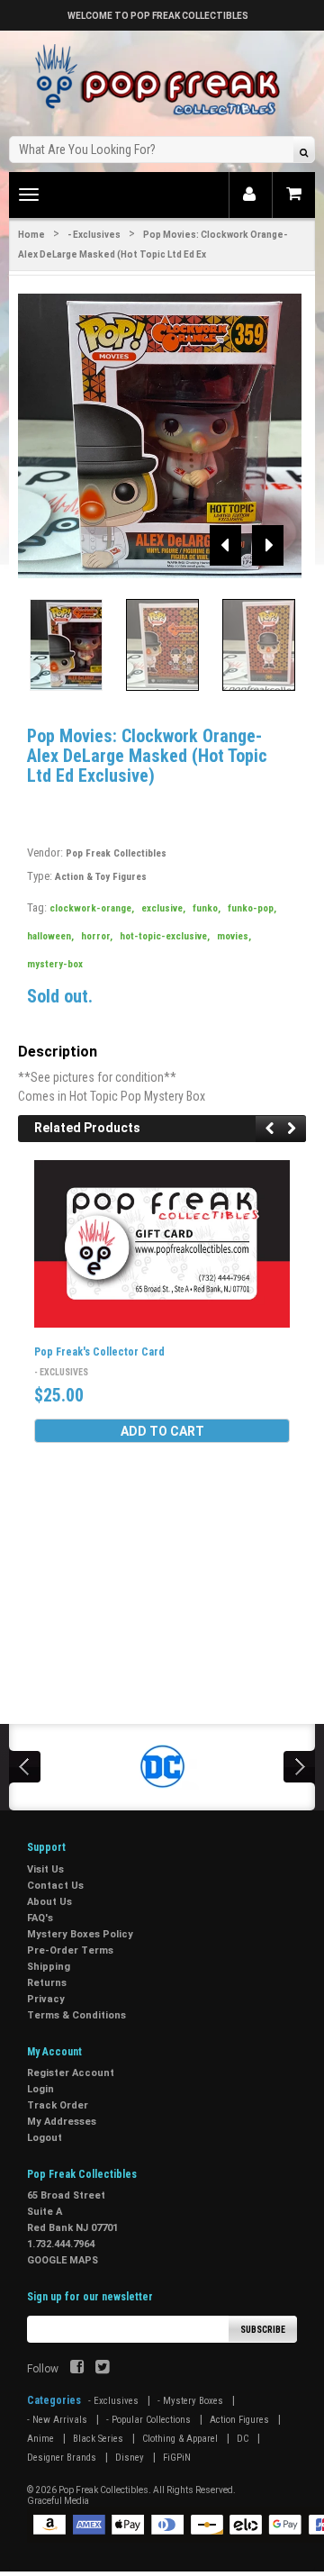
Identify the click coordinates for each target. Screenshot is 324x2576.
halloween (50, 936)
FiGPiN (177, 2458)
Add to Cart (162, 1431)
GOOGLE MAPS (63, 2260)
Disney (130, 2458)
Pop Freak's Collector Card (99, 1352)
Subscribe (263, 2330)
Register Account (71, 2073)
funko (207, 908)
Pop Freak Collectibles (116, 853)
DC (243, 2439)
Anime (40, 2439)
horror (97, 936)
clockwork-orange (92, 908)
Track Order (58, 2105)
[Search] (304, 152)
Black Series (98, 2439)
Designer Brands (62, 2458)
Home (31, 235)
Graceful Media (58, 2501)
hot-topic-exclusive (165, 936)
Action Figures (239, 2420)
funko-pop (252, 908)
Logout (45, 2138)
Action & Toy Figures (101, 877)
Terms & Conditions (76, 2015)
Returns (47, 1983)
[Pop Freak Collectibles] (162, 81)
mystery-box (55, 964)
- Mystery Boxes (190, 2401)
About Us (49, 1902)
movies (234, 936)
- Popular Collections (148, 2420)
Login (40, 2089)
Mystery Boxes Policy (80, 1934)
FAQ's (40, 1918)
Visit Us (45, 1869)
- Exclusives (94, 235)
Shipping (49, 1967)
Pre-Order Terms (70, 1950)
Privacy (46, 1999)
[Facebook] (77, 2369)
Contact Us (55, 1886)
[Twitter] (102, 2369)
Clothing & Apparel (180, 2439)
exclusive (163, 908)
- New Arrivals (57, 2420)
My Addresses (62, 2122)
